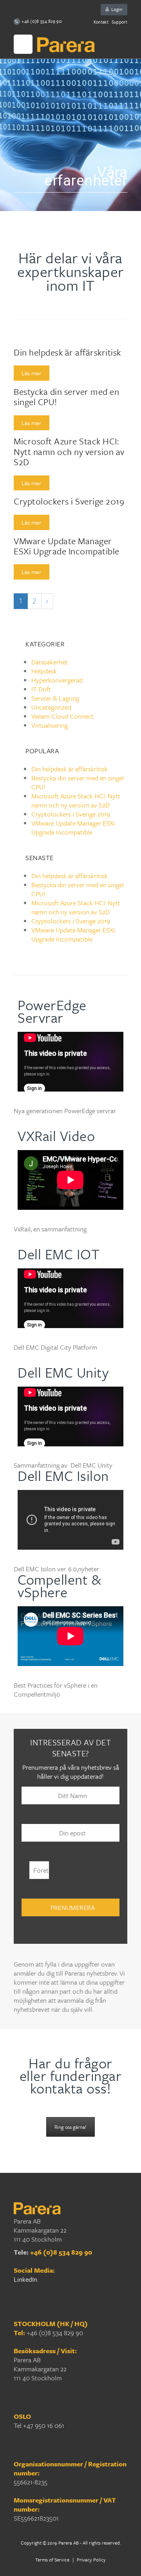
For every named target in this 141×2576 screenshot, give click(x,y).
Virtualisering (50, 725)
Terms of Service (53, 2559)
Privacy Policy (91, 2559)
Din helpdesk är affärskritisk (67, 352)
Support (119, 22)
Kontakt (101, 22)
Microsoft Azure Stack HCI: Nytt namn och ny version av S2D (69, 451)
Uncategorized (51, 707)
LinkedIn (25, 2279)
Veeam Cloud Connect (62, 716)
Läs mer (32, 373)
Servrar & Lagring (55, 698)
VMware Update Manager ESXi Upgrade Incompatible (67, 546)
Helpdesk (44, 671)
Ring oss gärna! (70, 2127)
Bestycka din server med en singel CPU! (66, 397)
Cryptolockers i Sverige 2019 (69, 501)
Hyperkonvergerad (57, 680)
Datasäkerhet (50, 662)
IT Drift (41, 689)
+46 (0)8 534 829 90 (61, 2252)
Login (116, 9)
